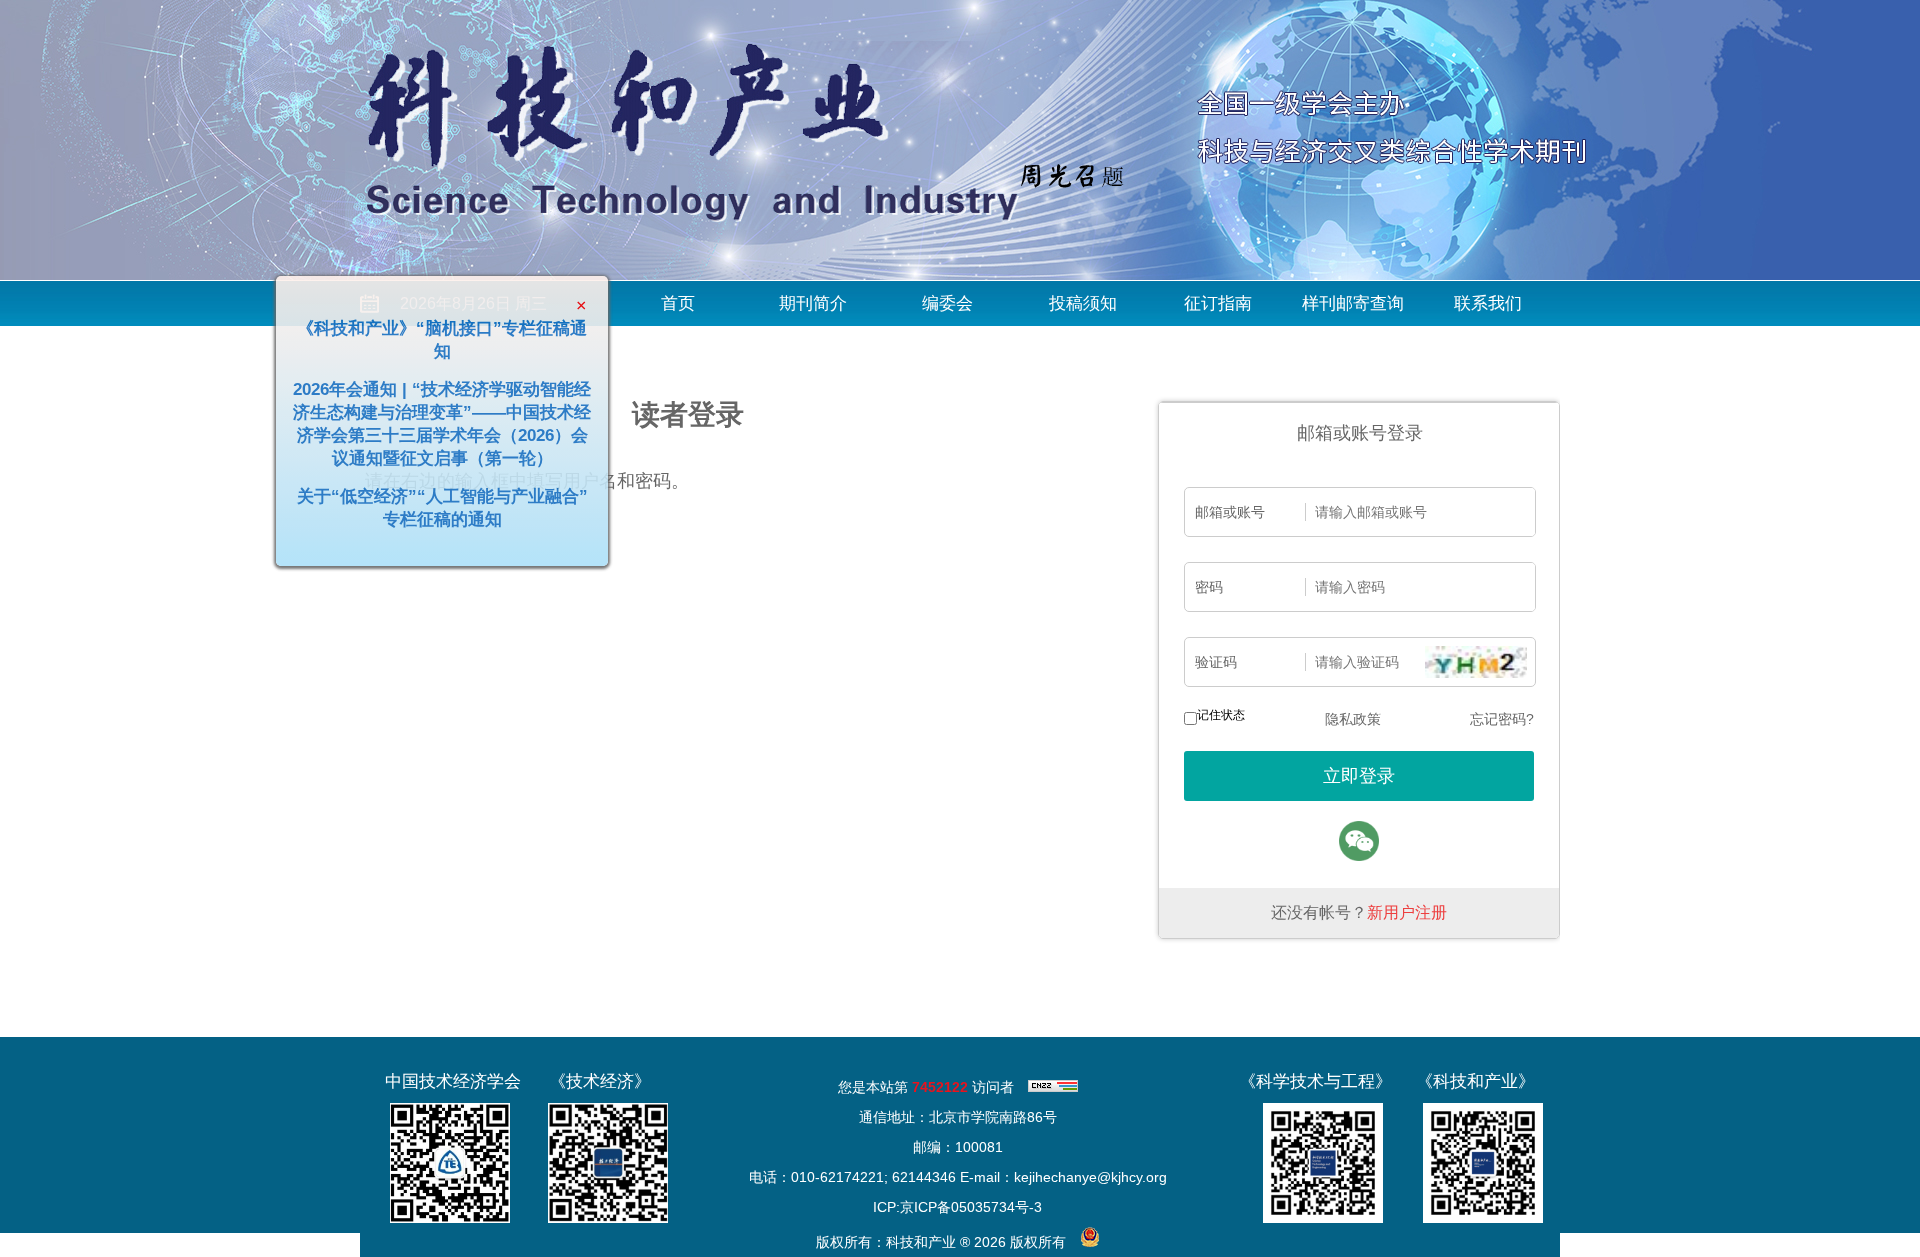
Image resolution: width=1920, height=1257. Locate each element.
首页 (678, 303)
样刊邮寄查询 (1353, 303)
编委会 (947, 303)
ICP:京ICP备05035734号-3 (957, 1207)
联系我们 (1488, 303)
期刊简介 (813, 303)
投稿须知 (1083, 303)
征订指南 (1218, 303)
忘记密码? (1502, 719)
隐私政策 (1353, 719)
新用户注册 (1407, 912)
